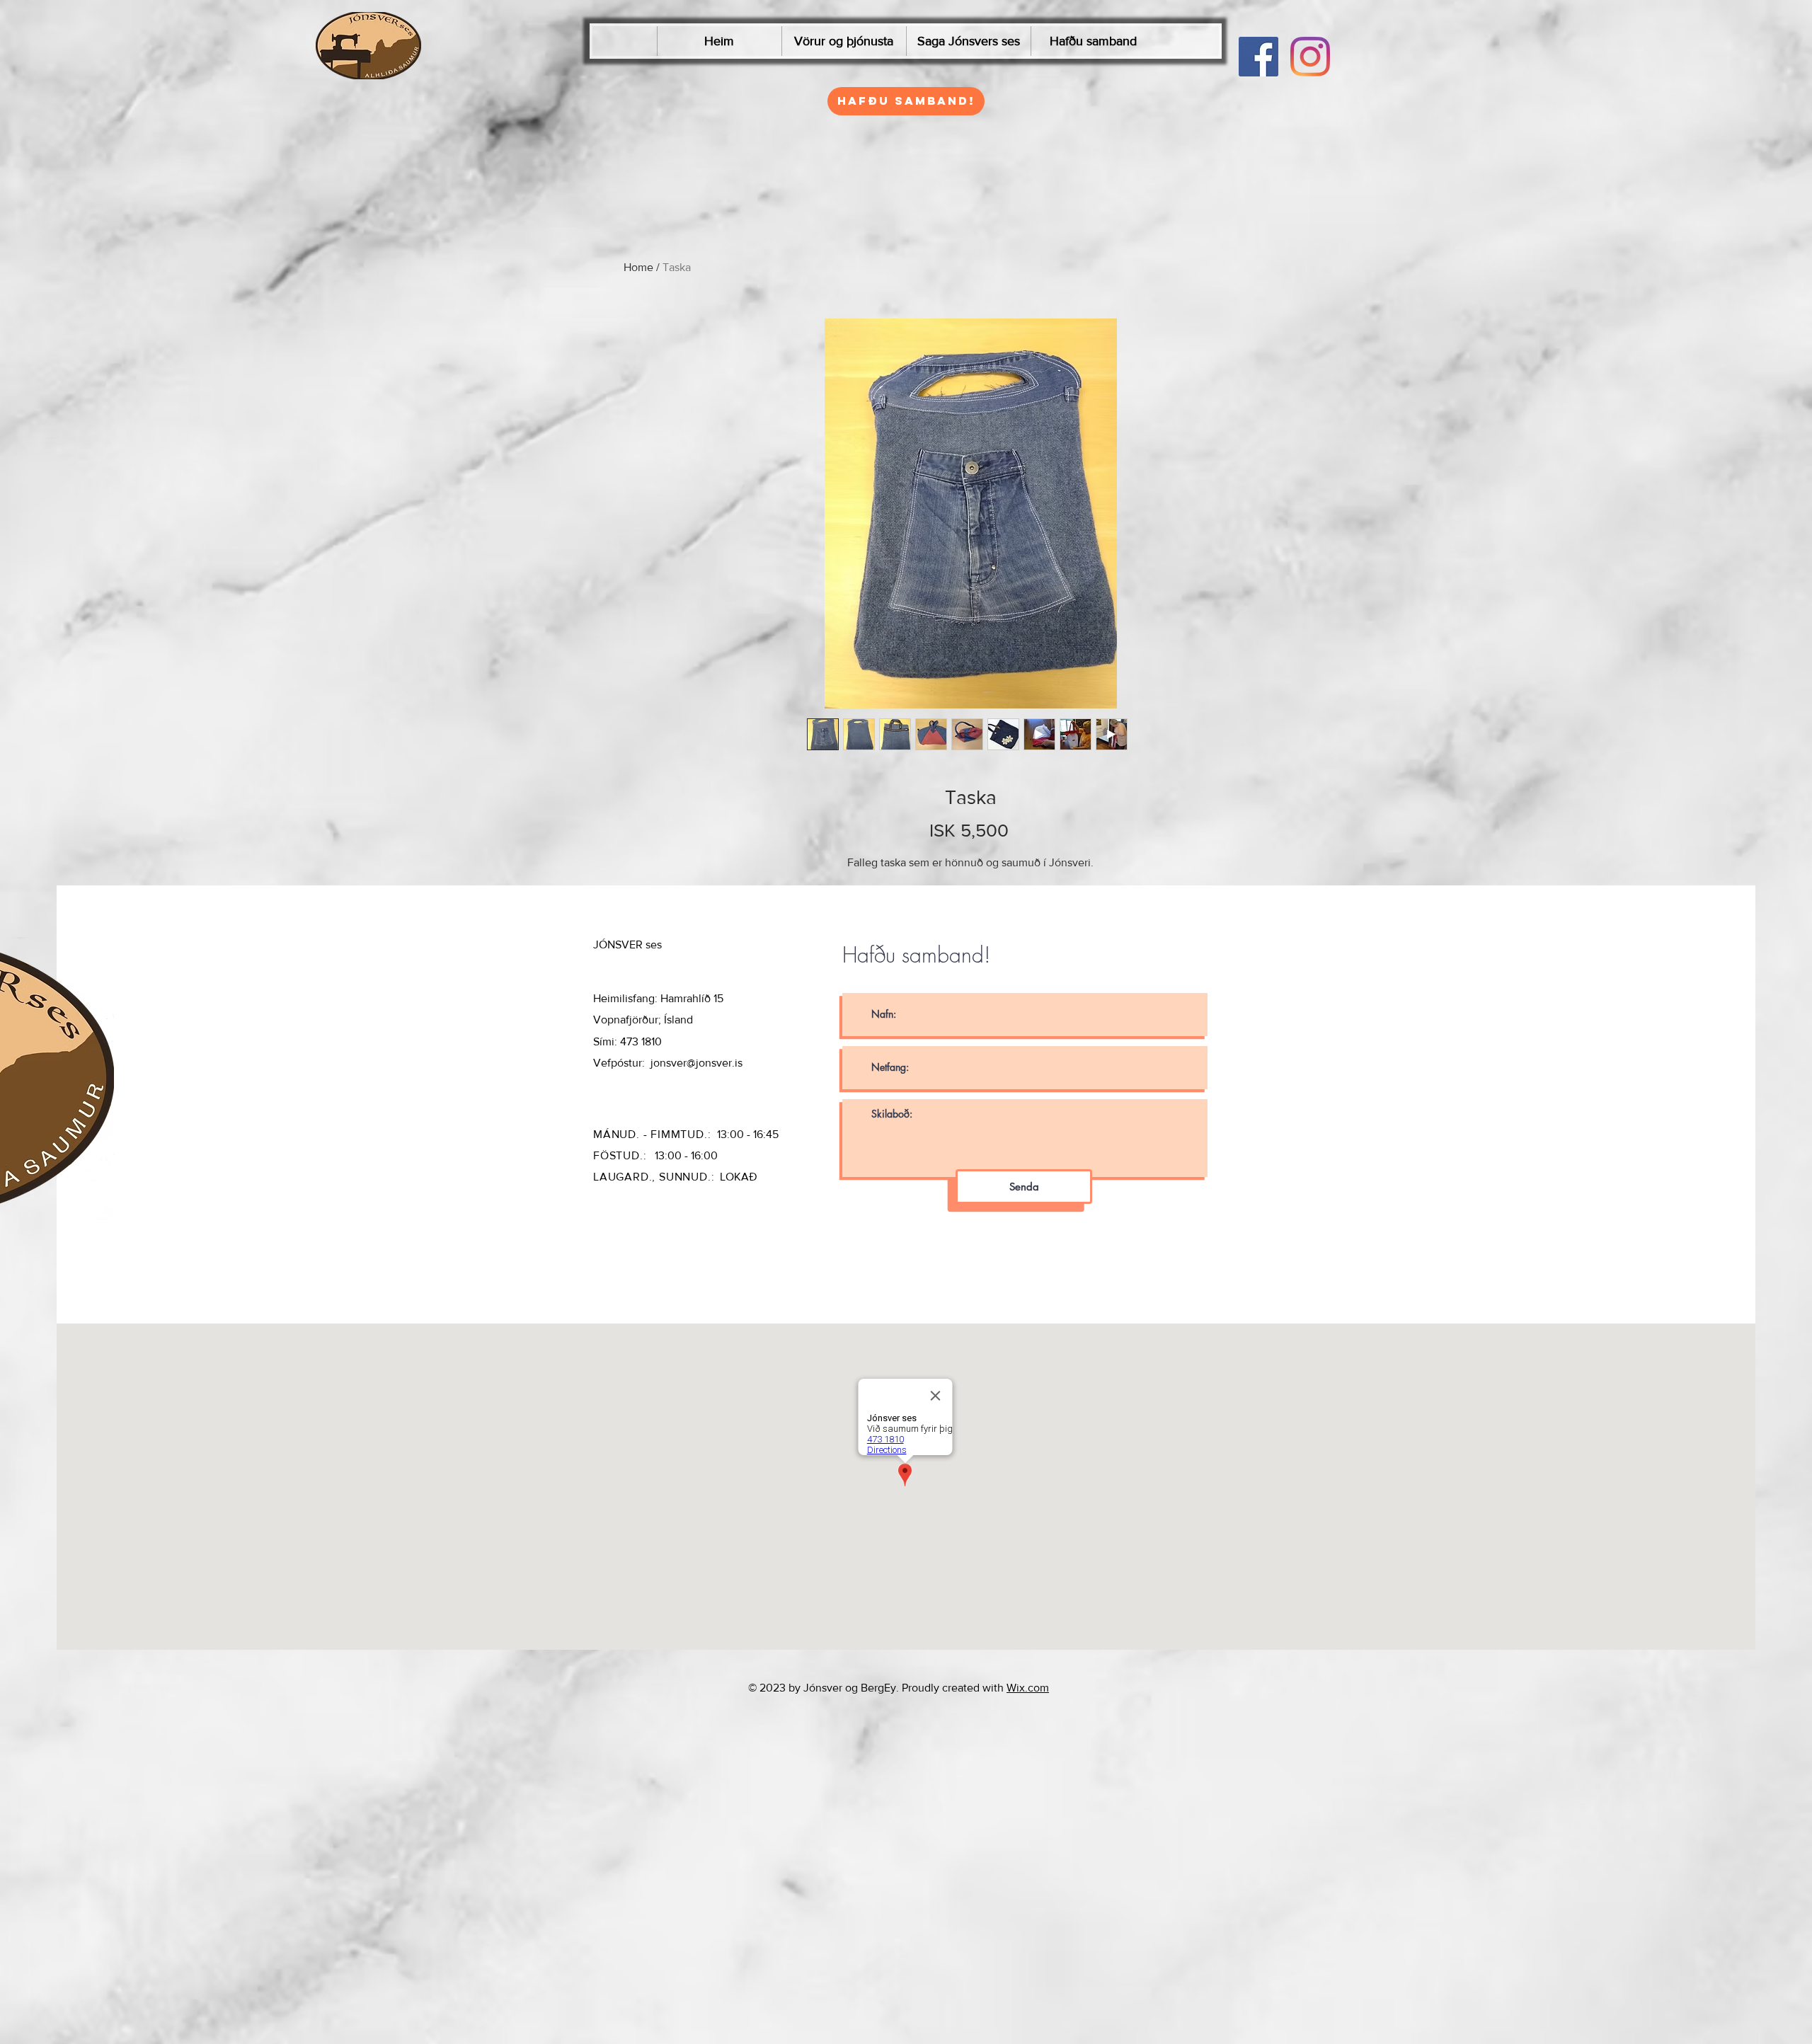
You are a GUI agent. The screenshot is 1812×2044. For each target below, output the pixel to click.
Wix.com (1028, 1688)
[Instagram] (1310, 57)
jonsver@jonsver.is (696, 1063)
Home (638, 267)
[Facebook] (1258, 57)
